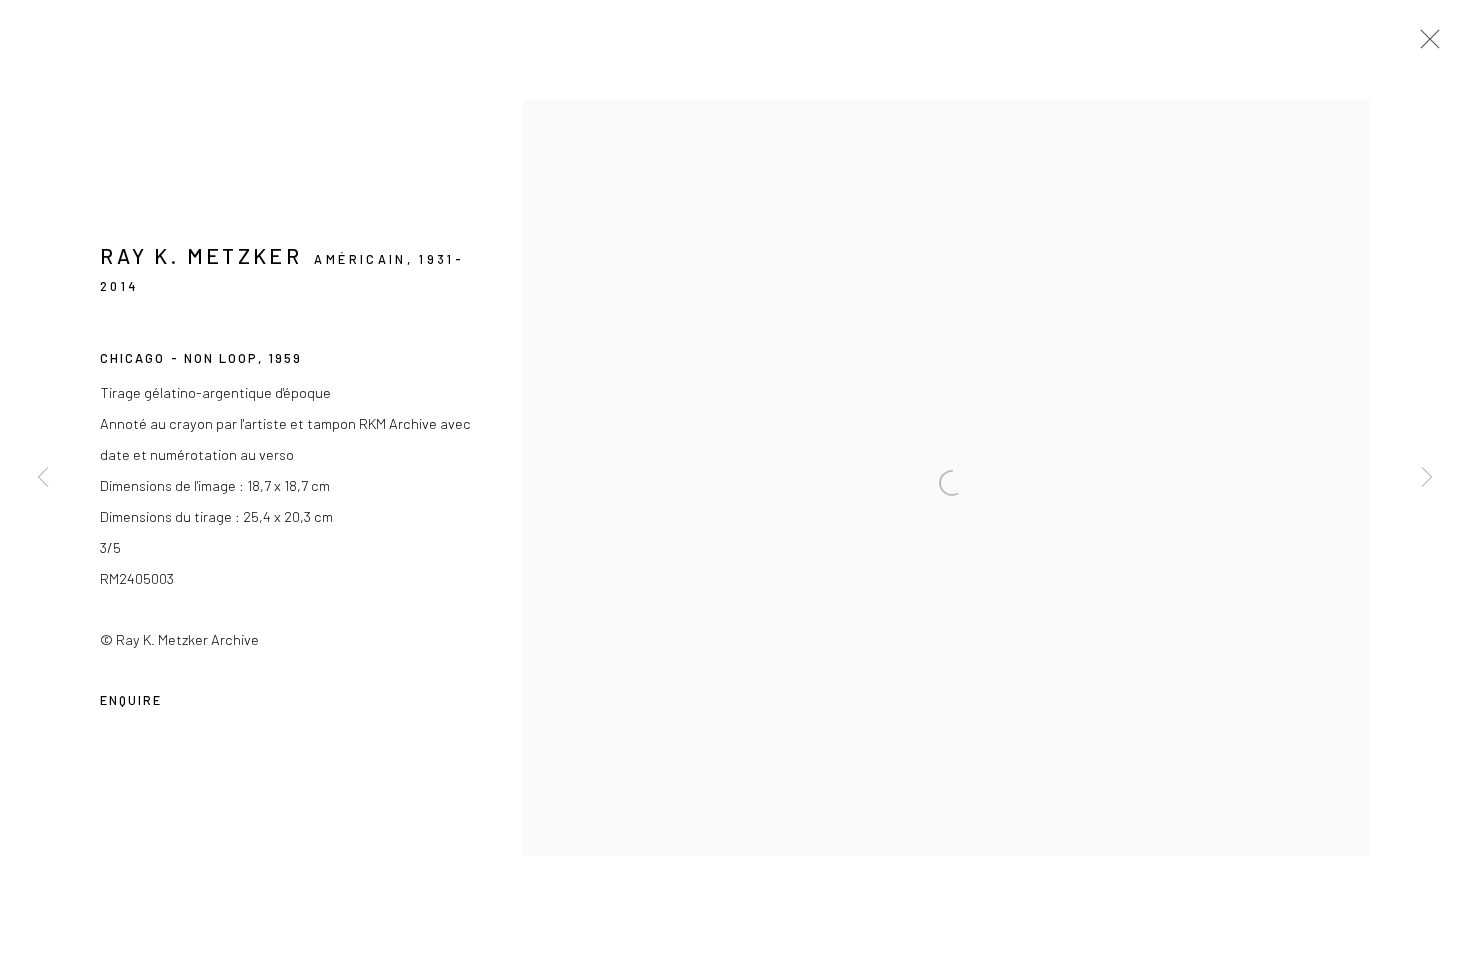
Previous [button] (43, 477)
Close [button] (1425, 45)
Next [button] (1427, 477)
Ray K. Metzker (201, 255)
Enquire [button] (131, 700)
